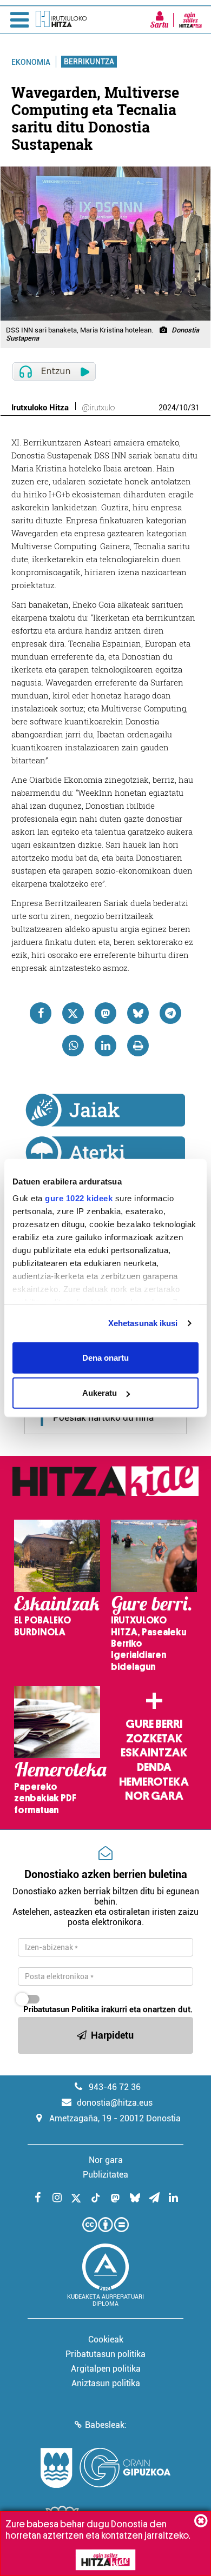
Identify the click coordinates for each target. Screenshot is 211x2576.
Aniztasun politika (106, 2383)
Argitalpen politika (106, 2369)
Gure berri (154, 1724)
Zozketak (154, 1739)
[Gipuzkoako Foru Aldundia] (105, 2468)
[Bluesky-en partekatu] (138, 1013)
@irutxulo (98, 408)
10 (183, 408)
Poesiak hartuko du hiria (103, 1417)
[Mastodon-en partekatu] (105, 1013)
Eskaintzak (154, 1753)
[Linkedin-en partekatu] (105, 1046)
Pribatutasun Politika (61, 2009)
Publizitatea (105, 2175)
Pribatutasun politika (105, 2354)
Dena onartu (105, 1357)
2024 (167, 408)
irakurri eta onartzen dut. (108, 2009)
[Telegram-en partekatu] (170, 1013)
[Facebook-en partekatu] (41, 1013)
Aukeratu (100, 1393)
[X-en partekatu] (73, 1013)
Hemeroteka (154, 1782)
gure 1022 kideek (79, 1198)
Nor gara (154, 1796)
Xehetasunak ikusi (143, 1323)
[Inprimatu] (138, 1046)
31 (195, 408)
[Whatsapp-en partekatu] (73, 1046)
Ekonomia (31, 62)
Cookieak (106, 2339)
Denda (154, 1767)
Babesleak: (106, 2425)
